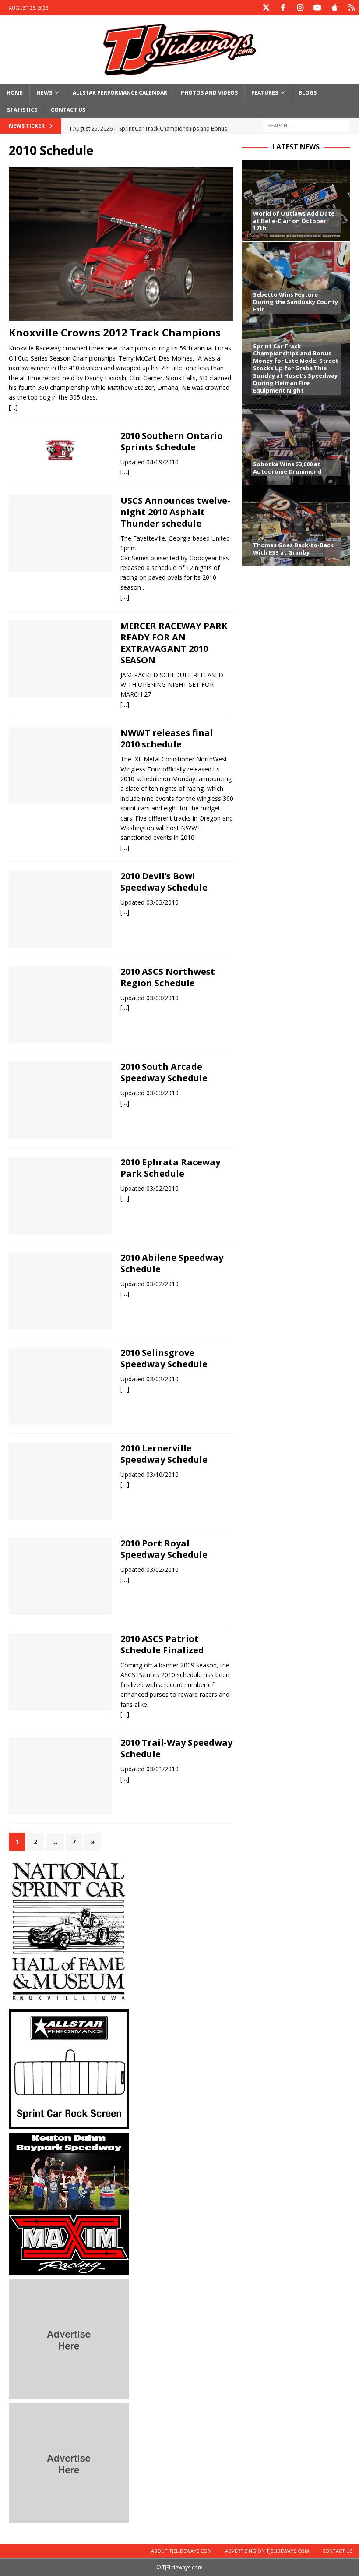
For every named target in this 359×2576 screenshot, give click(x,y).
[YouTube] (317, 8)
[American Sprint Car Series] (60, 1005)
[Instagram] (300, 8)
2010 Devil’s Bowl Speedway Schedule (164, 882)
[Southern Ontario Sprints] (60, 450)
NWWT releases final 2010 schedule (167, 738)
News (44, 93)
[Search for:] (306, 126)
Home (15, 93)
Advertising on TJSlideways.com (267, 2551)
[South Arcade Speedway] (60, 1100)
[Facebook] (283, 8)
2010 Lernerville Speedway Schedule (164, 1454)
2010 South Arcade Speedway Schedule (164, 1072)
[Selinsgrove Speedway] (60, 1386)
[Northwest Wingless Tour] (60, 766)
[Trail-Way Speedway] (60, 1776)
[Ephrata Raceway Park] (60, 1195)
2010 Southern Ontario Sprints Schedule (172, 441)
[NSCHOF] (69, 2000)
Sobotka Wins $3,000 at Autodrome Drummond (287, 468)
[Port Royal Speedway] (60, 1576)
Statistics (22, 110)
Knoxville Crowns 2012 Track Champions (115, 332)
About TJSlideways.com (181, 2551)
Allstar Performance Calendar (120, 93)
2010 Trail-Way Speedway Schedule (176, 1748)
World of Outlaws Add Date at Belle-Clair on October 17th (294, 221)
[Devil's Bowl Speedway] (60, 909)
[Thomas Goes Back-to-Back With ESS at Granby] (296, 525)
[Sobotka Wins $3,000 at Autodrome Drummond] (296, 444)
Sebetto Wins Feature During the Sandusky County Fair (296, 302)
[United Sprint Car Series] (60, 534)
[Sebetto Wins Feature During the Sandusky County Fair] (296, 282)
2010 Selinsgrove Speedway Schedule (164, 1358)
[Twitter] (266, 8)
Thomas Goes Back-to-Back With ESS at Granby (293, 549)
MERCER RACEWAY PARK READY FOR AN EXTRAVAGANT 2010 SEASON (174, 643)
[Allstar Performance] (69, 2124)
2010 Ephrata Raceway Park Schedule (170, 1168)
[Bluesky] (351, 8)
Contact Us (68, 110)
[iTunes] (334, 8)
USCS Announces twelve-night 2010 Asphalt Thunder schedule (175, 512)
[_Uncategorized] (60, 1291)
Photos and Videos (209, 93)
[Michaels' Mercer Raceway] (60, 659)
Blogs (308, 93)
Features (265, 93)
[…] (13, 407)
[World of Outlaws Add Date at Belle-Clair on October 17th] (296, 201)
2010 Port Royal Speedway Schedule (164, 1549)
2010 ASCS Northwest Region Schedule (168, 977)
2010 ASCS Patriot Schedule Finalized (162, 1644)
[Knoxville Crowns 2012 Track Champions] (121, 244)
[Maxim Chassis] (69, 2270)
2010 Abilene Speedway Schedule (172, 1263)
